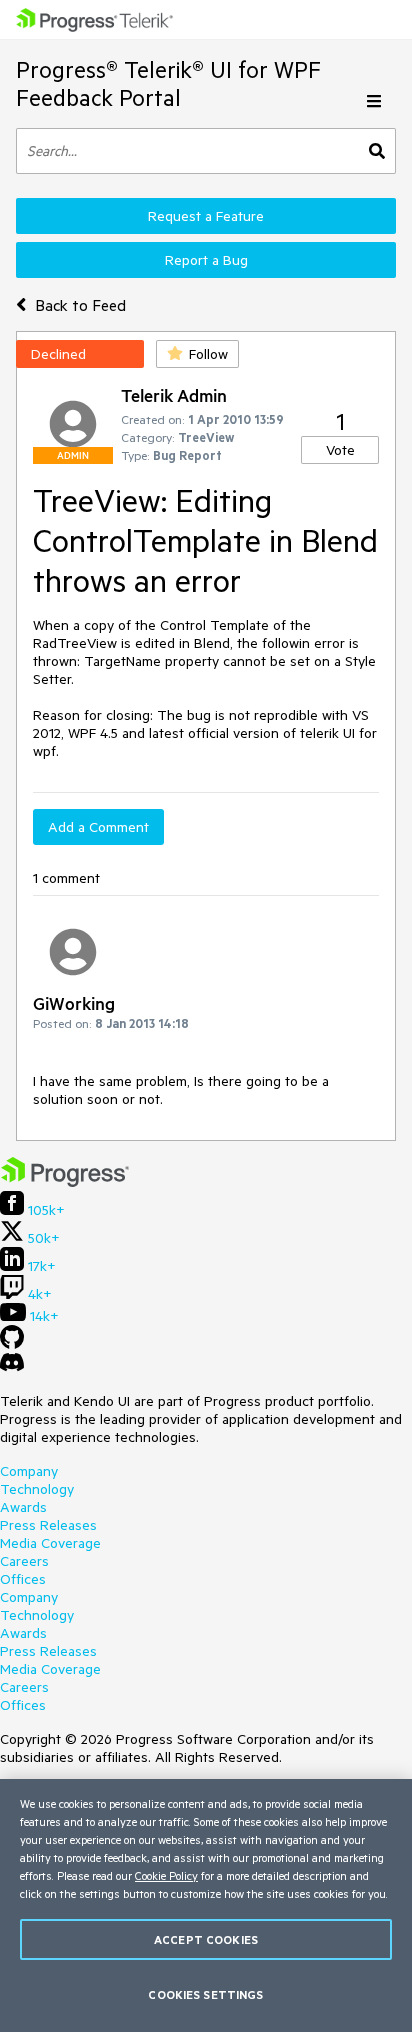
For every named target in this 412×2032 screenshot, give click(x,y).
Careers (24, 1561)
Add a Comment (98, 827)
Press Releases (48, 1525)
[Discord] (12, 1367)
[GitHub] (12, 1344)
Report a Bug (206, 260)
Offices (23, 1579)
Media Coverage (50, 1543)
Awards (23, 1507)
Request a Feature (206, 216)
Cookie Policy (166, 1875)
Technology (37, 1489)
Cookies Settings (205, 1994)
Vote (340, 450)
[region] (206, 1905)
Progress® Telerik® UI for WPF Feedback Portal (168, 83)
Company (29, 1471)
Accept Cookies (206, 1939)
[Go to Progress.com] (65, 1182)
